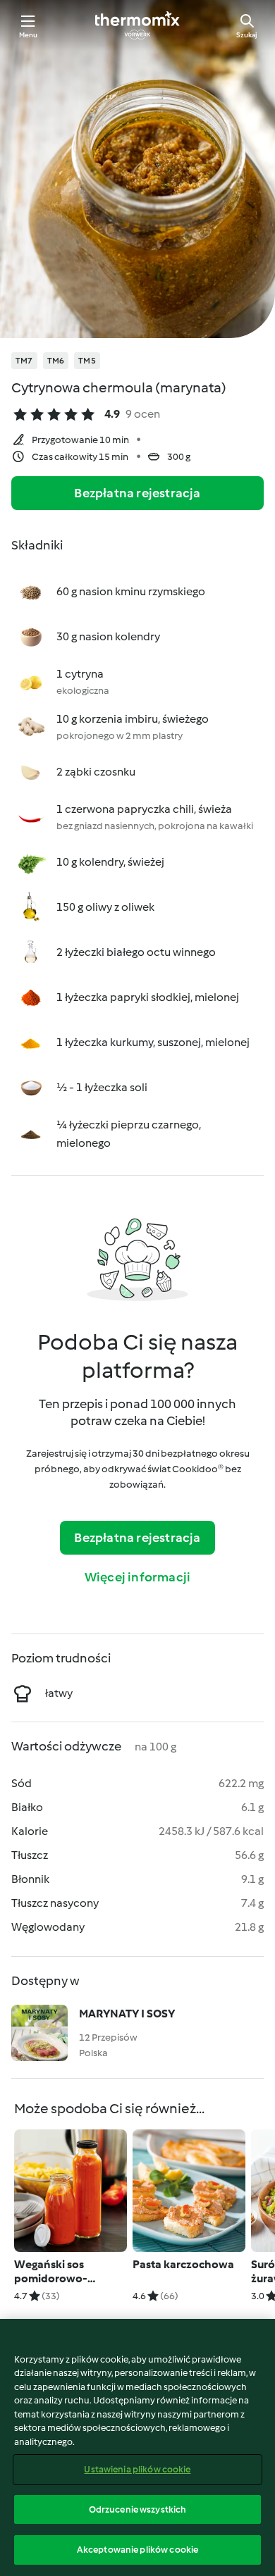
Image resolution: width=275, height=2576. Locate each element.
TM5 (87, 361)
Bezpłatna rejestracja (137, 493)
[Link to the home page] (137, 25)
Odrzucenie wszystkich (138, 2509)
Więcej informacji (137, 1577)
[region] (137, 2447)
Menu (29, 35)
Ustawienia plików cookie (137, 2469)
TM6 (56, 361)
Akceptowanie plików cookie (137, 2550)
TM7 (24, 361)
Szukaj (247, 35)
